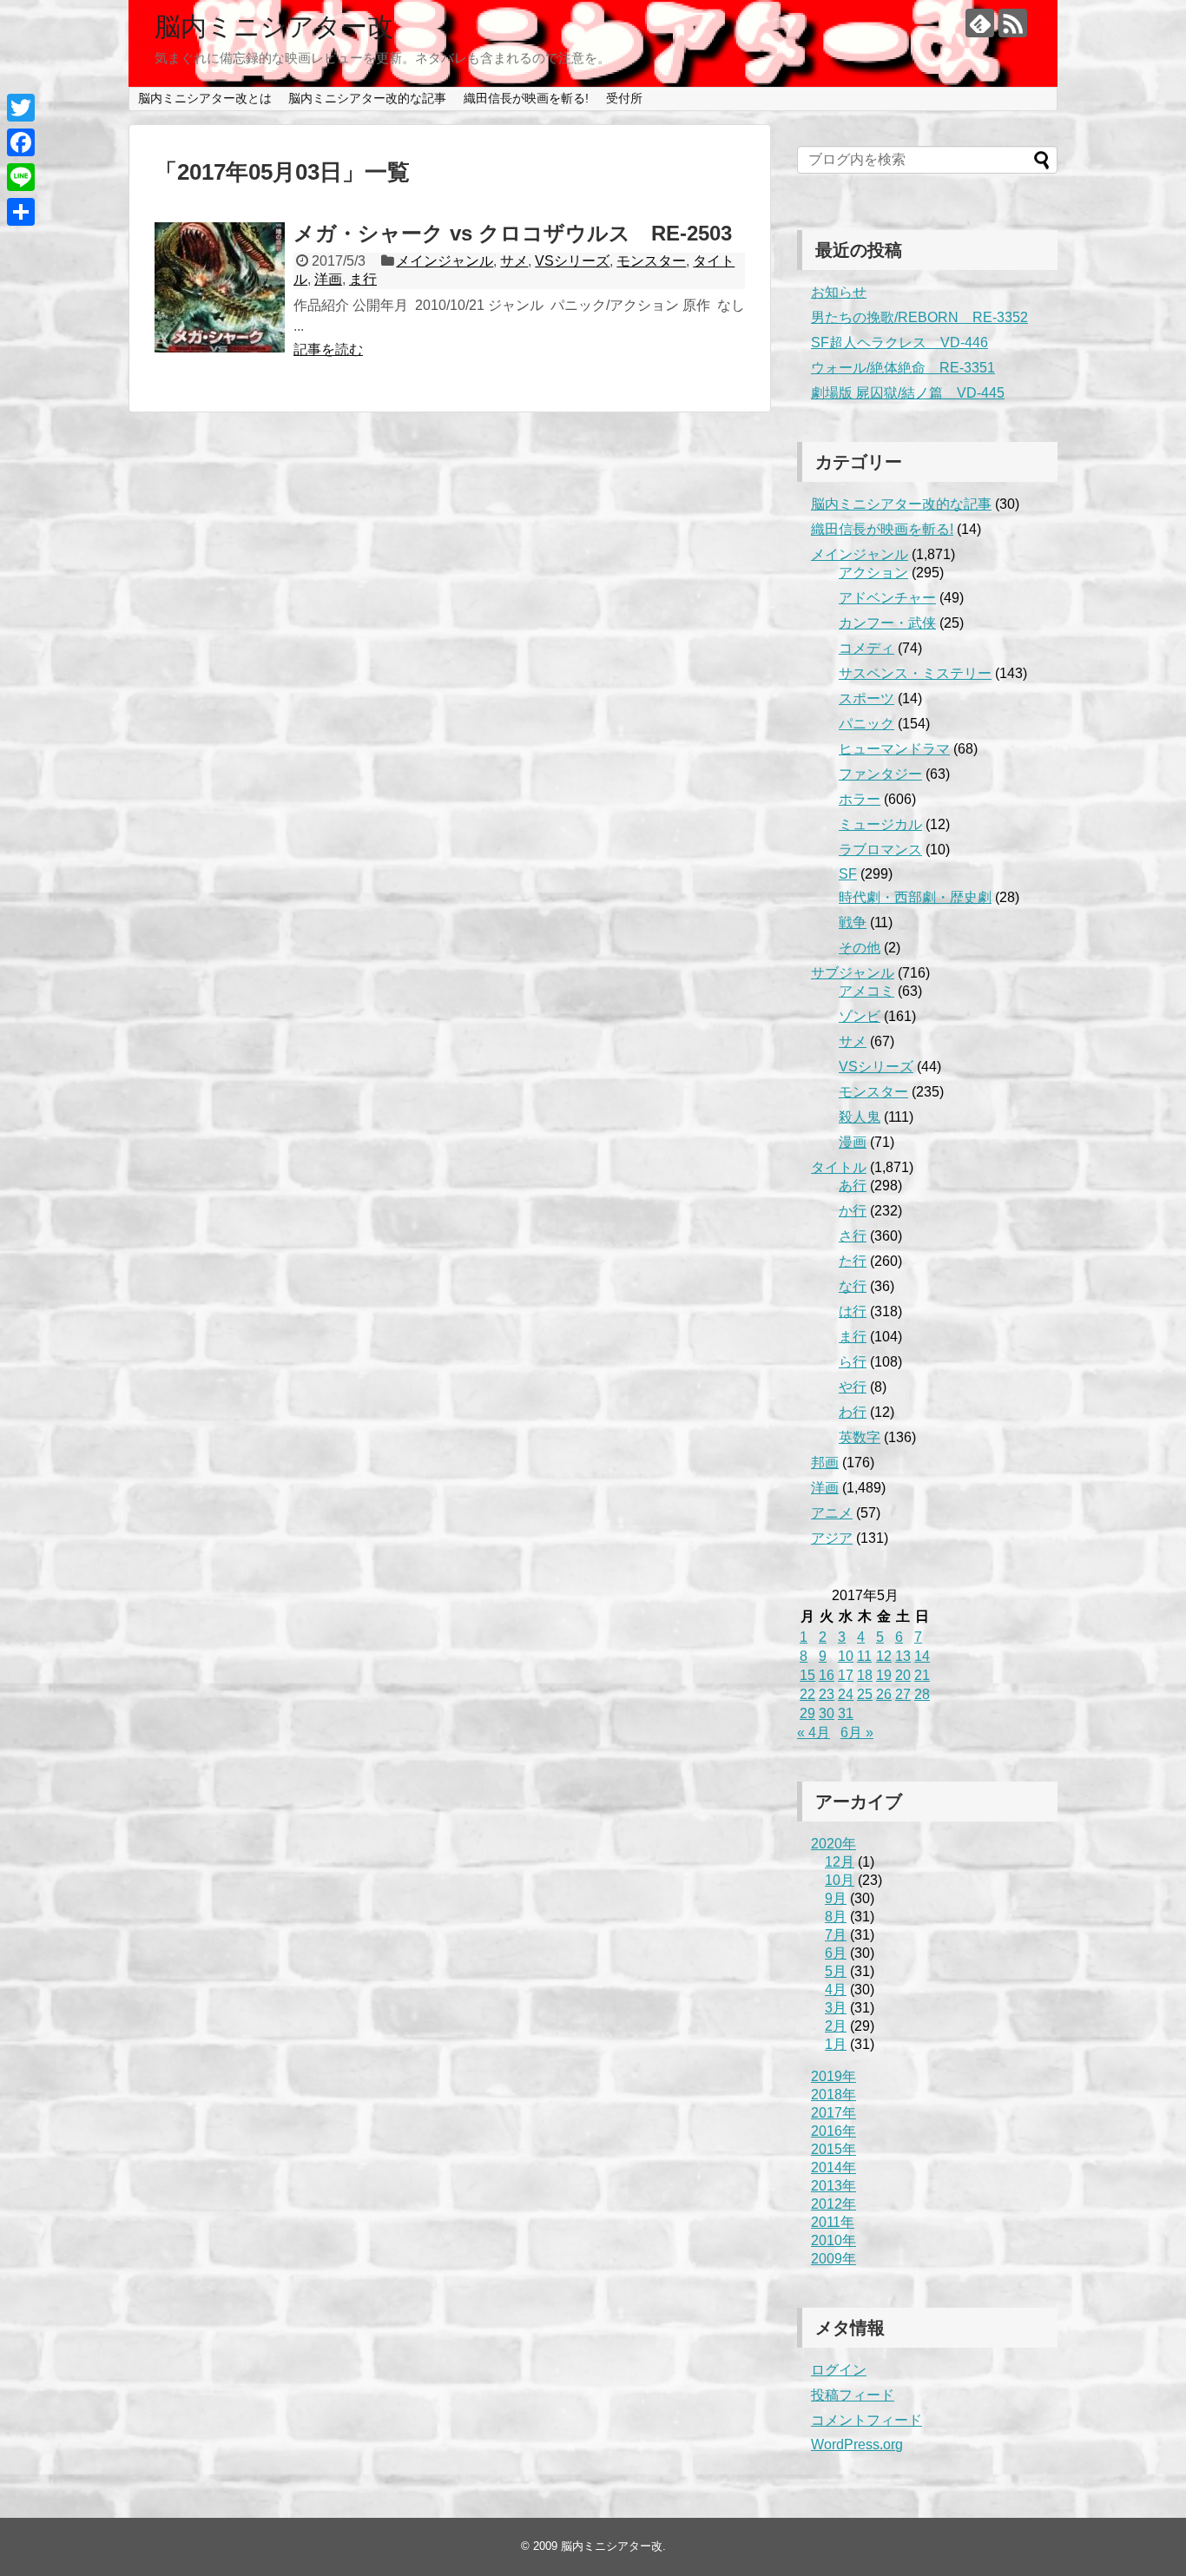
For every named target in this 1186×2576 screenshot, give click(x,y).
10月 (840, 1880)
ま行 (363, 279)
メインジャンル (445, 261)
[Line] (21, 177)
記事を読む (328, 349)
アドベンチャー (887, 598)
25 (865, 1694)
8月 (836, 1917)
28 (922, 1694)
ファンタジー (880, 774)
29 (807, 1713)
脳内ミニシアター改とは (205, 98)
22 (807, 1694)
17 (846, 1675)
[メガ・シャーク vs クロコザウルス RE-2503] (220, 287)
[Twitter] (21, 108)
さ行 (853, 1236)
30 (827, 1713)
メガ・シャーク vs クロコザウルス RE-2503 (513, 233)
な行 (853, 1286)
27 (903, 1694)
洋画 (328, 279)
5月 (836, 1971)
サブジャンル (853, 973)
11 (864, 1656)
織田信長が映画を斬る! (526, 98)
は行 (853, 1311)
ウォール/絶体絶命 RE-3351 (903, 368)
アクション (873, 573)
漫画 (853, 1142)
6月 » (857, 1733)
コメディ (866, 648)
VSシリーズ (572, 261)
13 (903, 1656)
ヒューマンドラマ (894, 749)
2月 (836, 2026)
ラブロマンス (880, 850)
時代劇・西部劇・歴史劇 (915, 897)
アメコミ (866, 991)
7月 (836, 1935)
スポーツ (866, 698)
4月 (836, 1990)
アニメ (832, 1513)
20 (903, 1675)
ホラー (860, 799)
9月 (836, 1898)
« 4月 (814, 1733)
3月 (836, 2008)
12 (884, 1656)
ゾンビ (860, 1016)
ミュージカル (880, 824)
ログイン (839, 2370)
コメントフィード (866, 2420)
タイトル (839, 1167)
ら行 (853, 1362)
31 (846, 1713)
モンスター (651, 261)
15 (807, 1675)
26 (884, 1694)
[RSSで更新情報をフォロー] (1013, 23)
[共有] (21, 212)
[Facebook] (21, 142)
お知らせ (839, 292)
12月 (840, 1862)
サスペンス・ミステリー (915, 673)
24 (846, 1694)
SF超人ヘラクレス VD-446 (899, 343)
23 (827, 1694)
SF (848, 874)
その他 (860, 948)
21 (922, 1675)
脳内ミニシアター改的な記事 (367, 98)
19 (884, 1675)
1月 (836, 2044)
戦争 (853, 922)
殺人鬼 (860, 1117)
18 (865, 1675)
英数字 (860, 1437)
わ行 (853, 1412)
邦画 (825, 1463)
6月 (836, 1953)
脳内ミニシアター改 (274, 26)
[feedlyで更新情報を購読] (980, 23)
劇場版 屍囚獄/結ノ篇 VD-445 (908, 393)
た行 (853, 1261)
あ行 (853, 1186)
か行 (853, 1211)
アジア (832, 1538)
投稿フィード (853, 2395)
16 (827, 1675)
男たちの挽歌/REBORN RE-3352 (919, 317)
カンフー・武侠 (887, 623)
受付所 (624, 98)
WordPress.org (857, 2444)
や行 (853, 1387)
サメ (514, 261)
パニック (866, 724)
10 (846, 1656)
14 (922, 1656)
